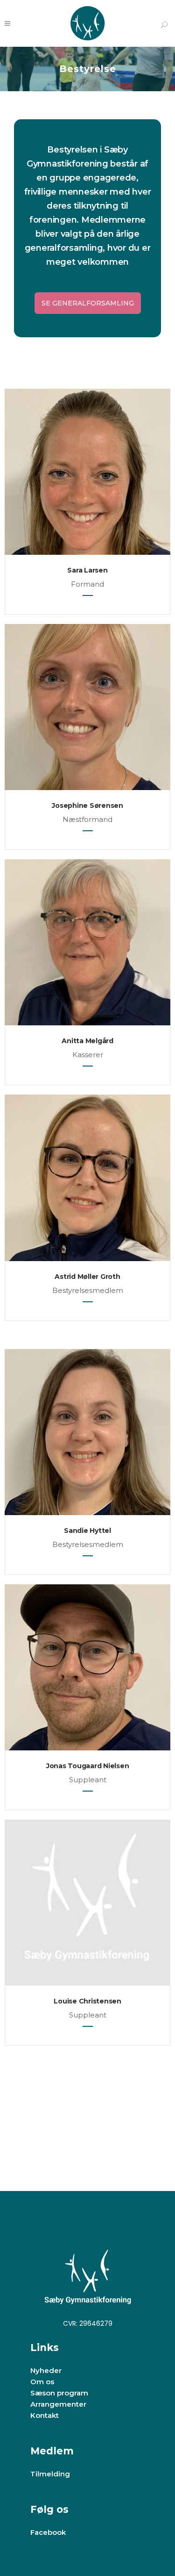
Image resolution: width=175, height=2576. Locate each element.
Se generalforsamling (88, 303)
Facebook (48, 2532)
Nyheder (46, 2370)
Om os (42, 2382)
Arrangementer (58, 2404)
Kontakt (45, 2415)
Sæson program (59, 2393)
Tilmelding (50, 2474)
